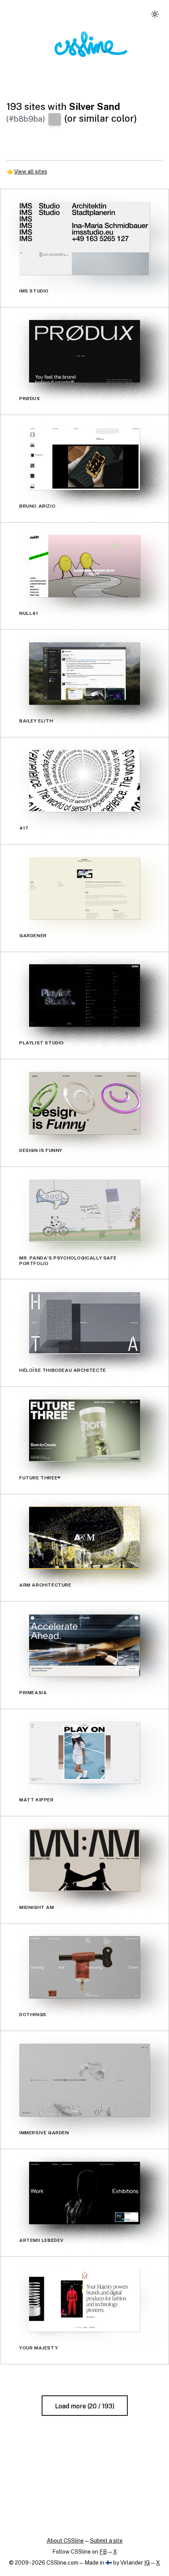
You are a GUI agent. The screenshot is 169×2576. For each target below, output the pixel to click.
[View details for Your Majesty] (84, 2301)
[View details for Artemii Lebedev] (84, 2193)
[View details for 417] (84, 781)
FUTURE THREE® (40, 1477)
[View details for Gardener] (84, 888)
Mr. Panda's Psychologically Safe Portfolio (68, 1260)
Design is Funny (41, 1150)
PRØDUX (30, 399)
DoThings (33, 2015)
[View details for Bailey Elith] (84, 674)
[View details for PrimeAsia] (84, 1645)
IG (147, 2563)
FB (103, 2552)
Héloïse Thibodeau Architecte (63, 1370)
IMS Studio (34, 291)
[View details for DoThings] (84, 1967)
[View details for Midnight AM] (84, 1860)
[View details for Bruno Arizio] (84, 459)
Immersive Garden (44, 2133)
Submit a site (106, 2541)
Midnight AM (37, 1907)
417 (24, 828)
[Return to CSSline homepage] (91, 44)
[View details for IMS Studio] (84, 238)
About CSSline (65, 2541)
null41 (29, 613)
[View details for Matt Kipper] (84, 1752)
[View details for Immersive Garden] (84, 2080)
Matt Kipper (37, 1800)
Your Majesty (39, 2347)
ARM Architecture (45, 1585)
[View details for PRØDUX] (84, 351)
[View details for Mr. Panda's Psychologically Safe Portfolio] (84, 1211)
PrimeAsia (33, 1692)
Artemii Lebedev (41, 2240)
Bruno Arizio (37, 506)
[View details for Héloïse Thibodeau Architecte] (84, 1323)
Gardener (33, 935)
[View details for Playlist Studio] (84, 995)
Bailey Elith (36, 720)
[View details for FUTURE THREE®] (84, 1431)
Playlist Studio (42, 1043)
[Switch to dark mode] (155, 14)
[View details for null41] (84, 566)
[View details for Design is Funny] (84, 1103)
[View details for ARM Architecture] (84, 1538)
